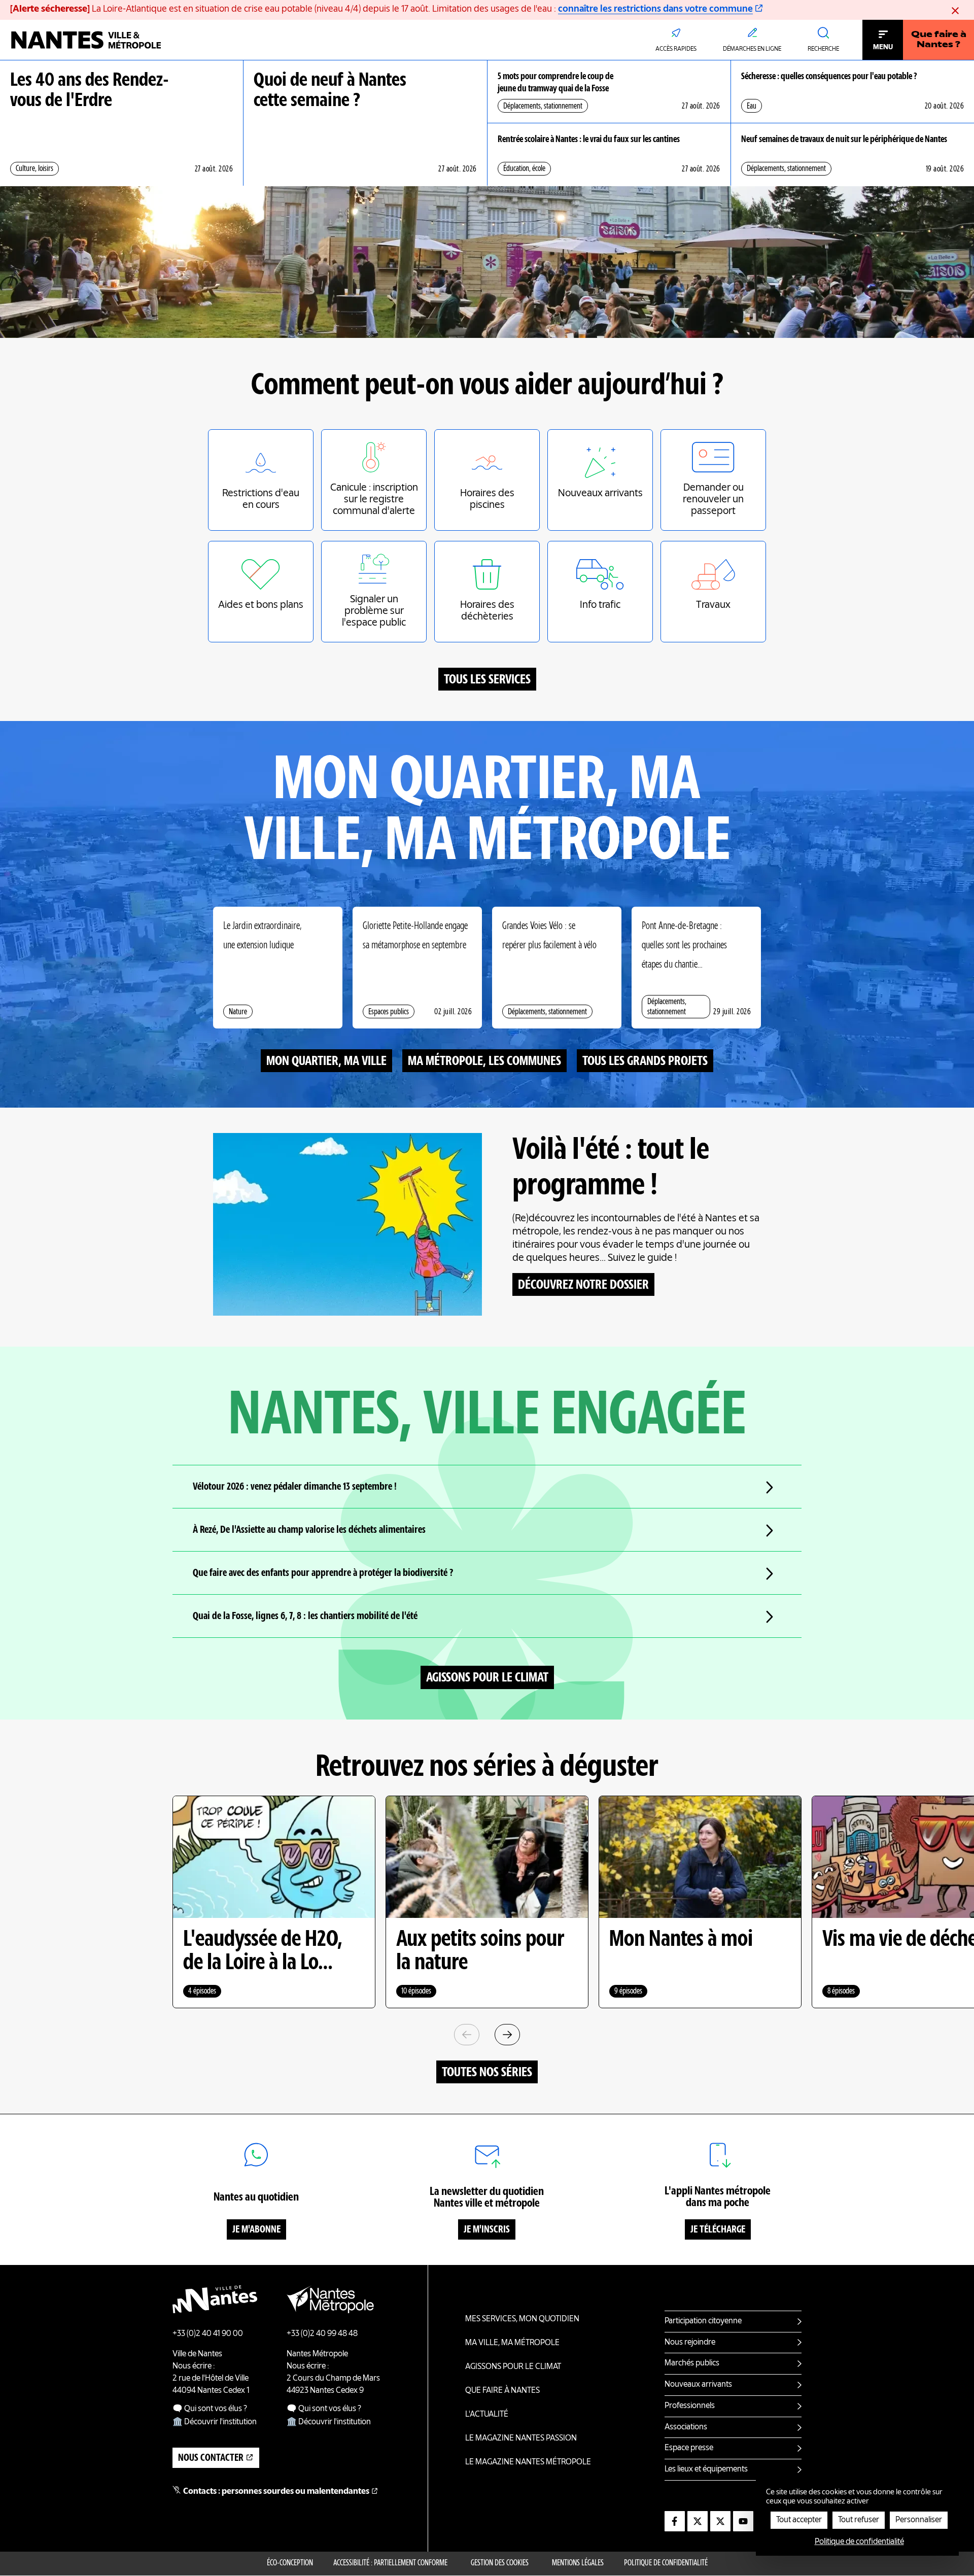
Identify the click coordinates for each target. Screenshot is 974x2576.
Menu (883, 47)
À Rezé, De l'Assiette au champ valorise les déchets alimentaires (309, 1530)
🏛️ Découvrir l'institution (215, 2422)
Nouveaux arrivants (698, 2385)
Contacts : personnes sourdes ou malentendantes (276, 2492)
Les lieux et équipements (706, 2469)
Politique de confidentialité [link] (859, 2542)
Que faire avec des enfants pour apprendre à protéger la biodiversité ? (323, 1573)
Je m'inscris (487, 2230)
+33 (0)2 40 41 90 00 (208, 2334)
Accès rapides (676, 49)
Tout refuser (859, 2520)
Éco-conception (290, 2563)
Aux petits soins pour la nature (480, 1951)
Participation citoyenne (703, 2321)
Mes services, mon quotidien (522, 2319)
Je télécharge (718, 2230)
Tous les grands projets (645, 1061)
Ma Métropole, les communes (484, 1061)
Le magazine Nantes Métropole (528, 2462)
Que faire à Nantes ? (939, 40)
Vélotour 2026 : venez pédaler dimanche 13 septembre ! (295, 1487)
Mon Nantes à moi (681, 1940)
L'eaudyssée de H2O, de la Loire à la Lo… (263, 1951)
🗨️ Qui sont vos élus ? (210, 2409)
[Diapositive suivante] (507, 2035)
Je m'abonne (256, 2230)
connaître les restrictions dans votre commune (655, 9)
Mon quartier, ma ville (326, 1061)
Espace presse (689, 2448)
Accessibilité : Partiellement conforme (390, 2563)
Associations (686, 2427)
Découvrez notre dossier (583, 1285)
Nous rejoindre (690, 2343)
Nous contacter (211, 2458)
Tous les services (487, 680)
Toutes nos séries (487, 2073)
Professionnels (690, 2406)
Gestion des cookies (500, 2563)
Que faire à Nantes (502, 2391)
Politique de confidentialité (666, 2563)
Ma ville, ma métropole (512, 2343)
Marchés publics (692, 2363)
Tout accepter (799, 2520)
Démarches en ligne (752, 49)
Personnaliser (919, 2520)
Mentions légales (578, 2563)
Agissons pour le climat (487, 1678)
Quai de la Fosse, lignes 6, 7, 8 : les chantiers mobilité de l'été (305, 1617)
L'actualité (487, 2415)
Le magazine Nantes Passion (521, 2438)
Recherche (823, 49)
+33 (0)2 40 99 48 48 (322, 2334)
